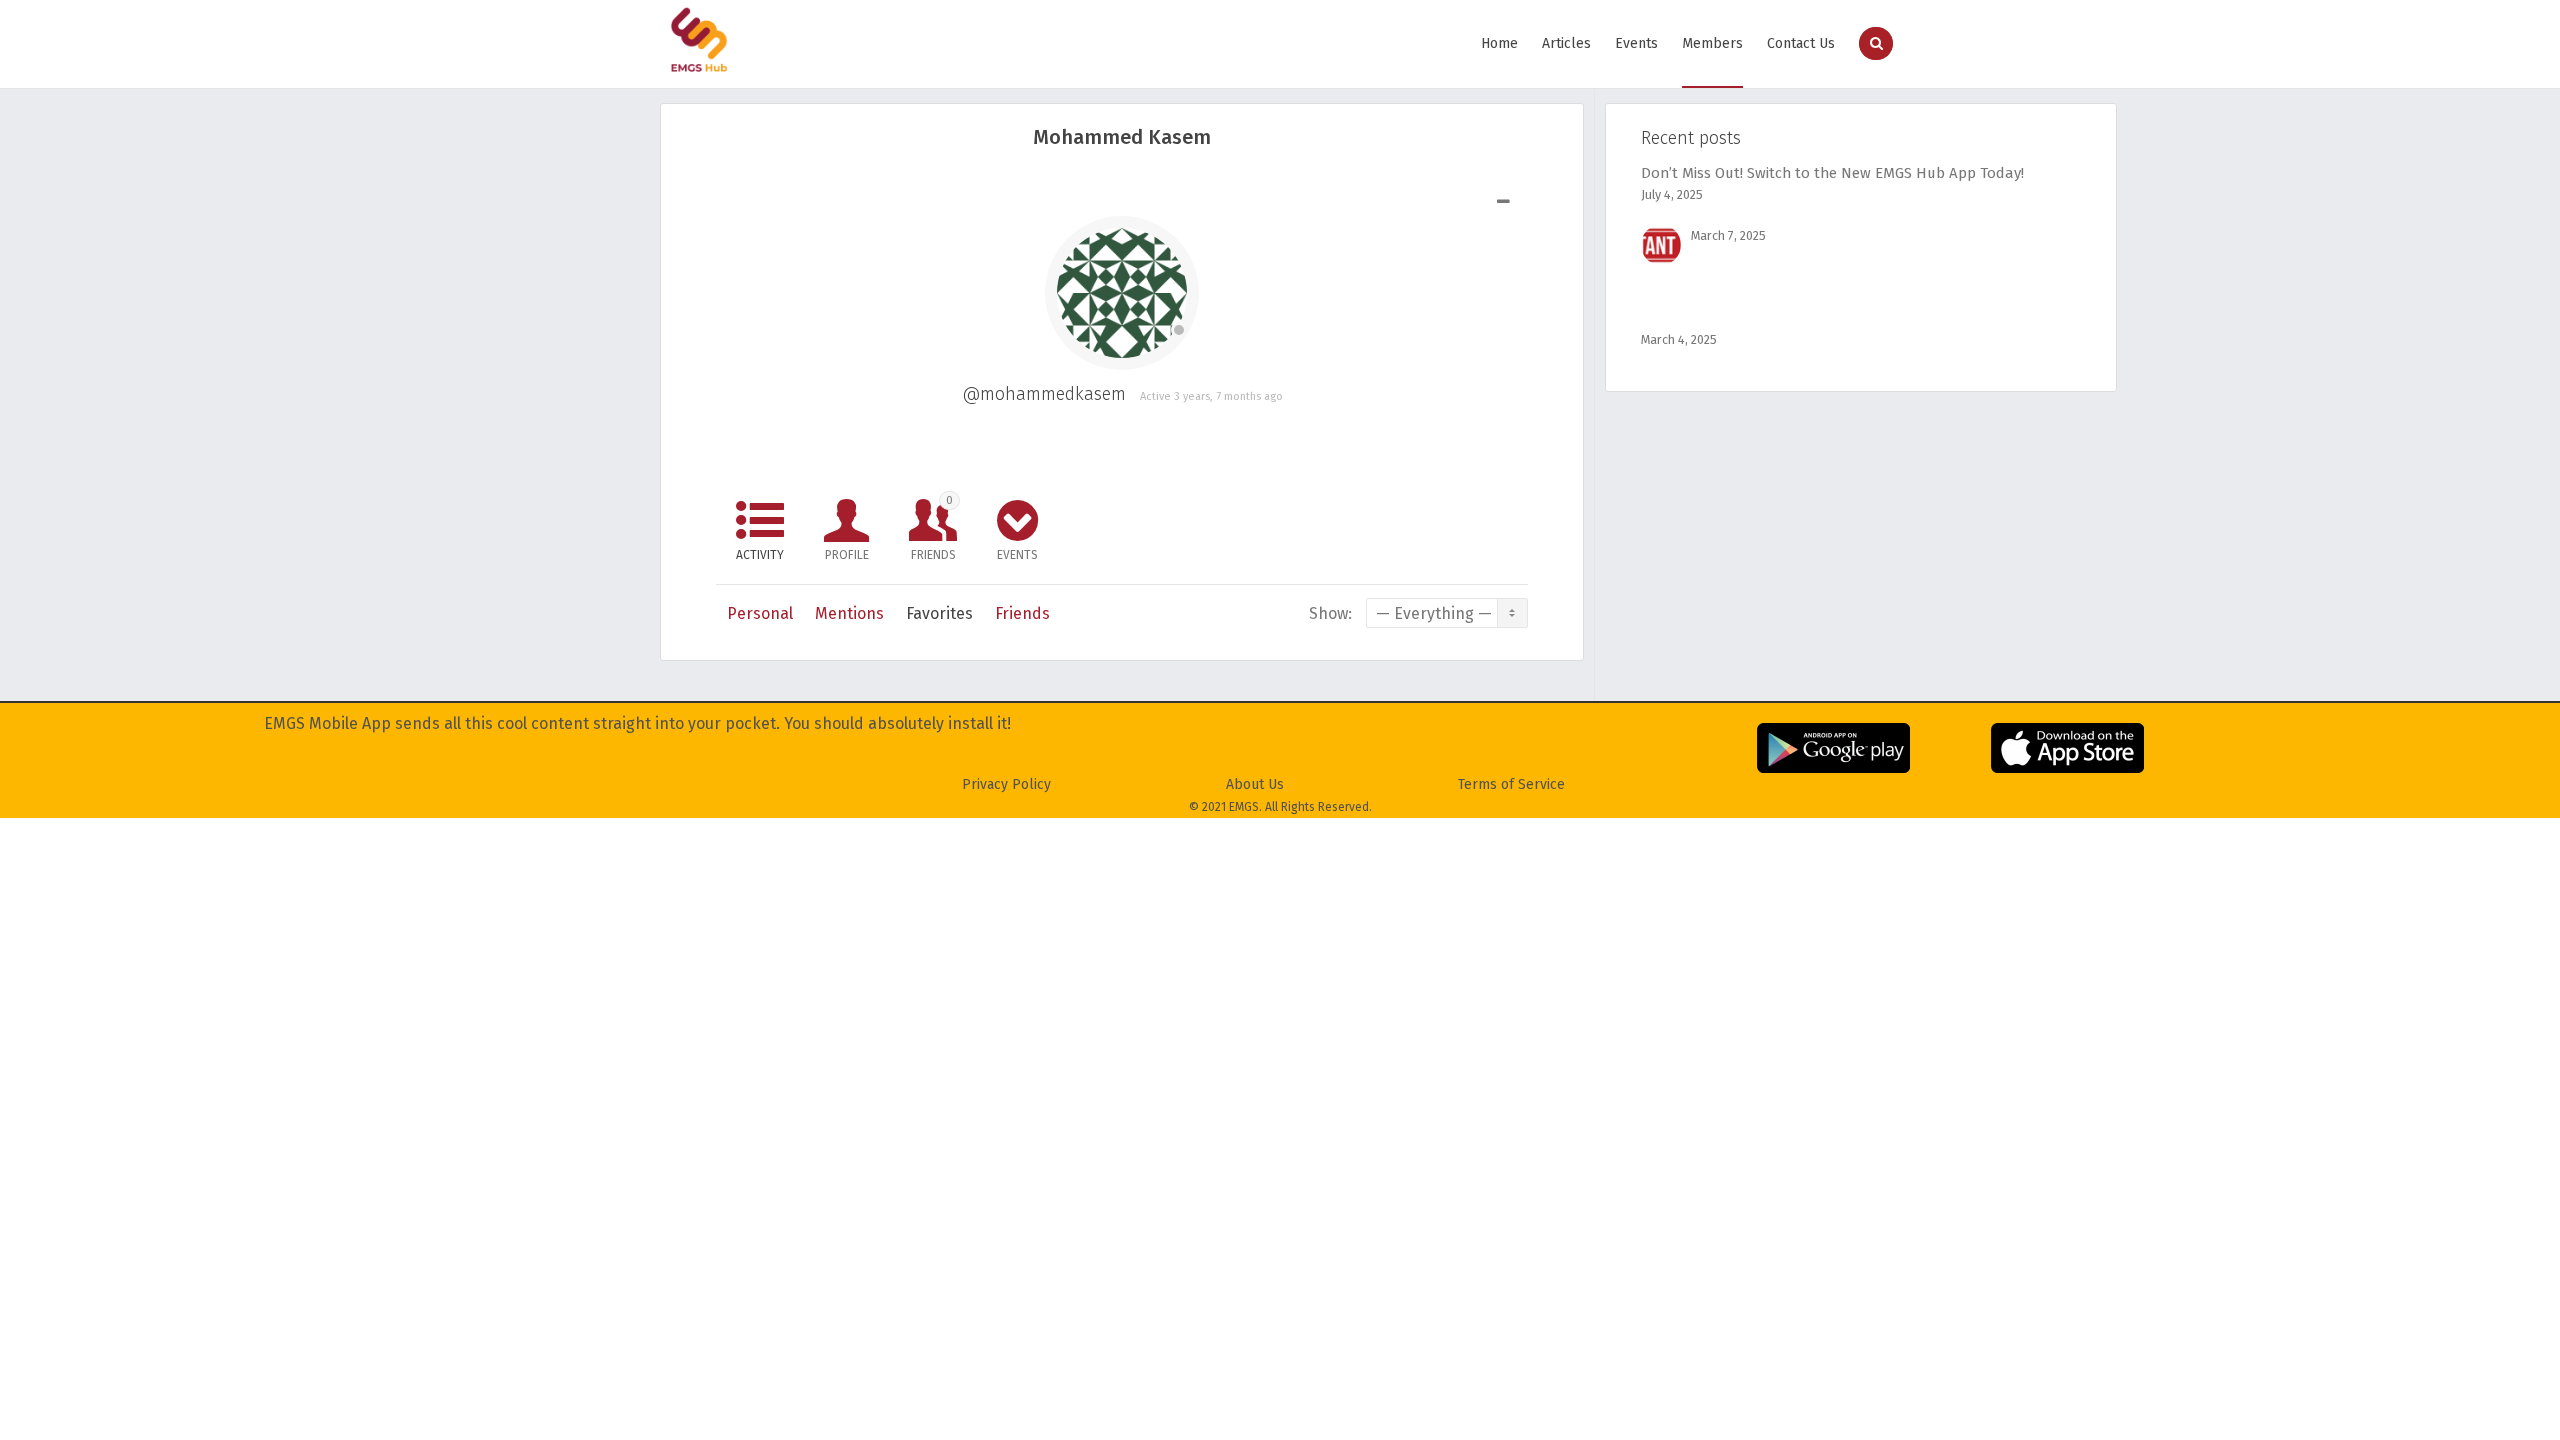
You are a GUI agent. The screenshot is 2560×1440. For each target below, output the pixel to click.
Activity (760, 555)
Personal (760, 613)
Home (1499, 43)
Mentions (849, 613)
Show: (1330, 613)
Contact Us (1801, 43)
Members (1712, 43)
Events (1636, 43)
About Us (1255, 784)
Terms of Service (1511, 784)
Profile (847, 555)
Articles (1566, 43)
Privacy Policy (1006, 784)
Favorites (939, 613)
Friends (933, 528)
